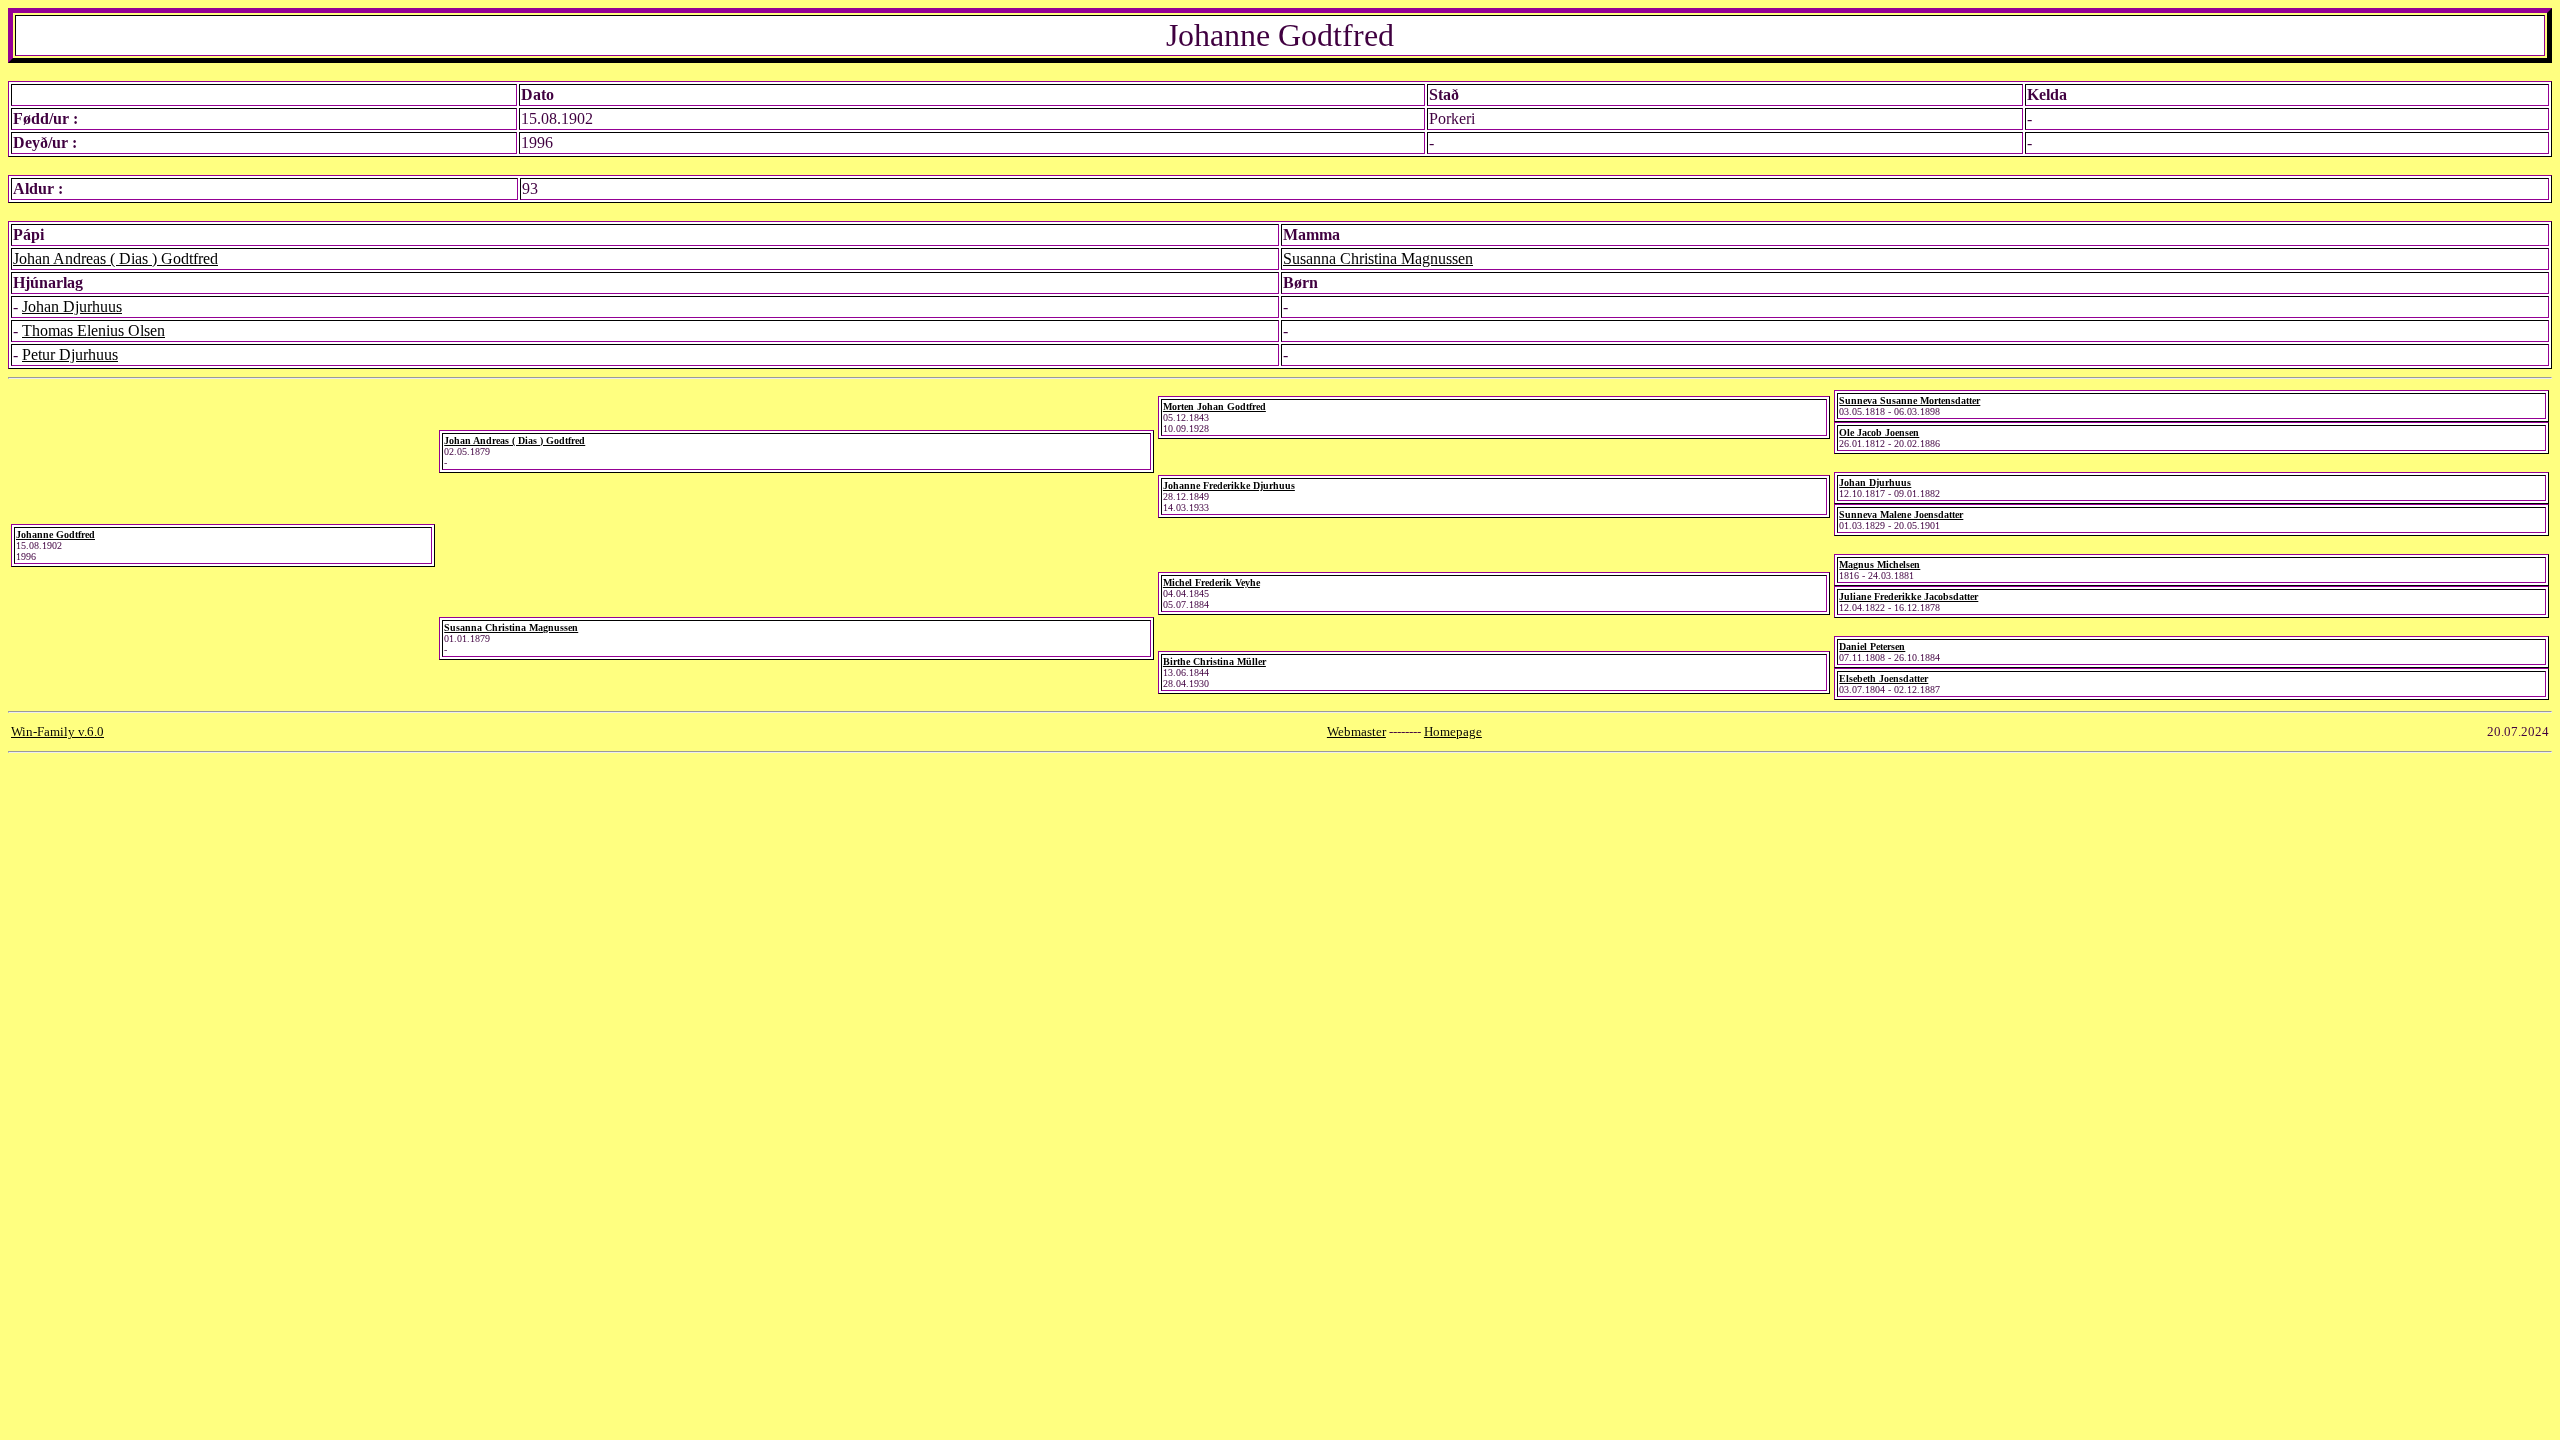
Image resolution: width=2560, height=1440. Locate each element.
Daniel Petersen (1872, 646)
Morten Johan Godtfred (1214, 406)
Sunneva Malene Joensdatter (1901, 514)
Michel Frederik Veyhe (1211, 582)
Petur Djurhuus (70, 354)
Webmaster (1356, 731)
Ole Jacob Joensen (1879, 432)
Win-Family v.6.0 (57, 731)
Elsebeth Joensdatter (1883, 678)
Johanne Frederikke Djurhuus (1229, 485)
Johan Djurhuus (72, 306)
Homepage (1453, 731)
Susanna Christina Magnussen (1378, 258)
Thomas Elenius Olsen (93, 330)
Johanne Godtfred (55, 534)
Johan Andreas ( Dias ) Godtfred (115, 258)
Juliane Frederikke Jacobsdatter (1908, 596)
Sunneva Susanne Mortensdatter (1909, 400)
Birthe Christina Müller (1214, 661)
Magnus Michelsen (1879, 564)
